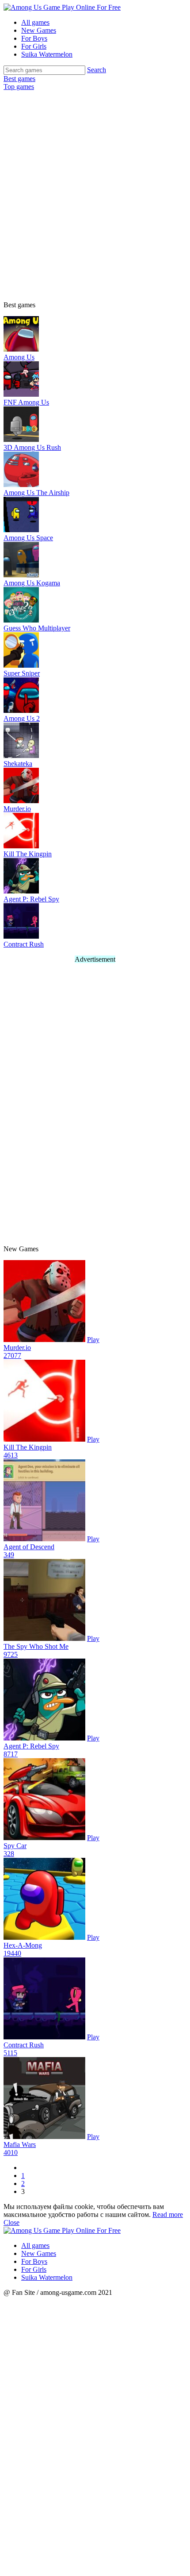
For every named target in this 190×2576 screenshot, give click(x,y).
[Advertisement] (95, 190)
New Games (39, 30)
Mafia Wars (20, 2145)
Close (11, 2222)
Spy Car (15, 1846)
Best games (19, 79)
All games (35, 22)
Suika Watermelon (47, 54)
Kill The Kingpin (28, 1447)
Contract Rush (24, 2045)
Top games (19, 87)
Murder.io (17, 1348)
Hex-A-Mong (23, 1945)
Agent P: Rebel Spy (31, 1746)
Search (97, 70)
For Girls (34, 46)
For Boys (34, 38)
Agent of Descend (29, 1547)
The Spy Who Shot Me (36, 1646)
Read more (168, 2214)
